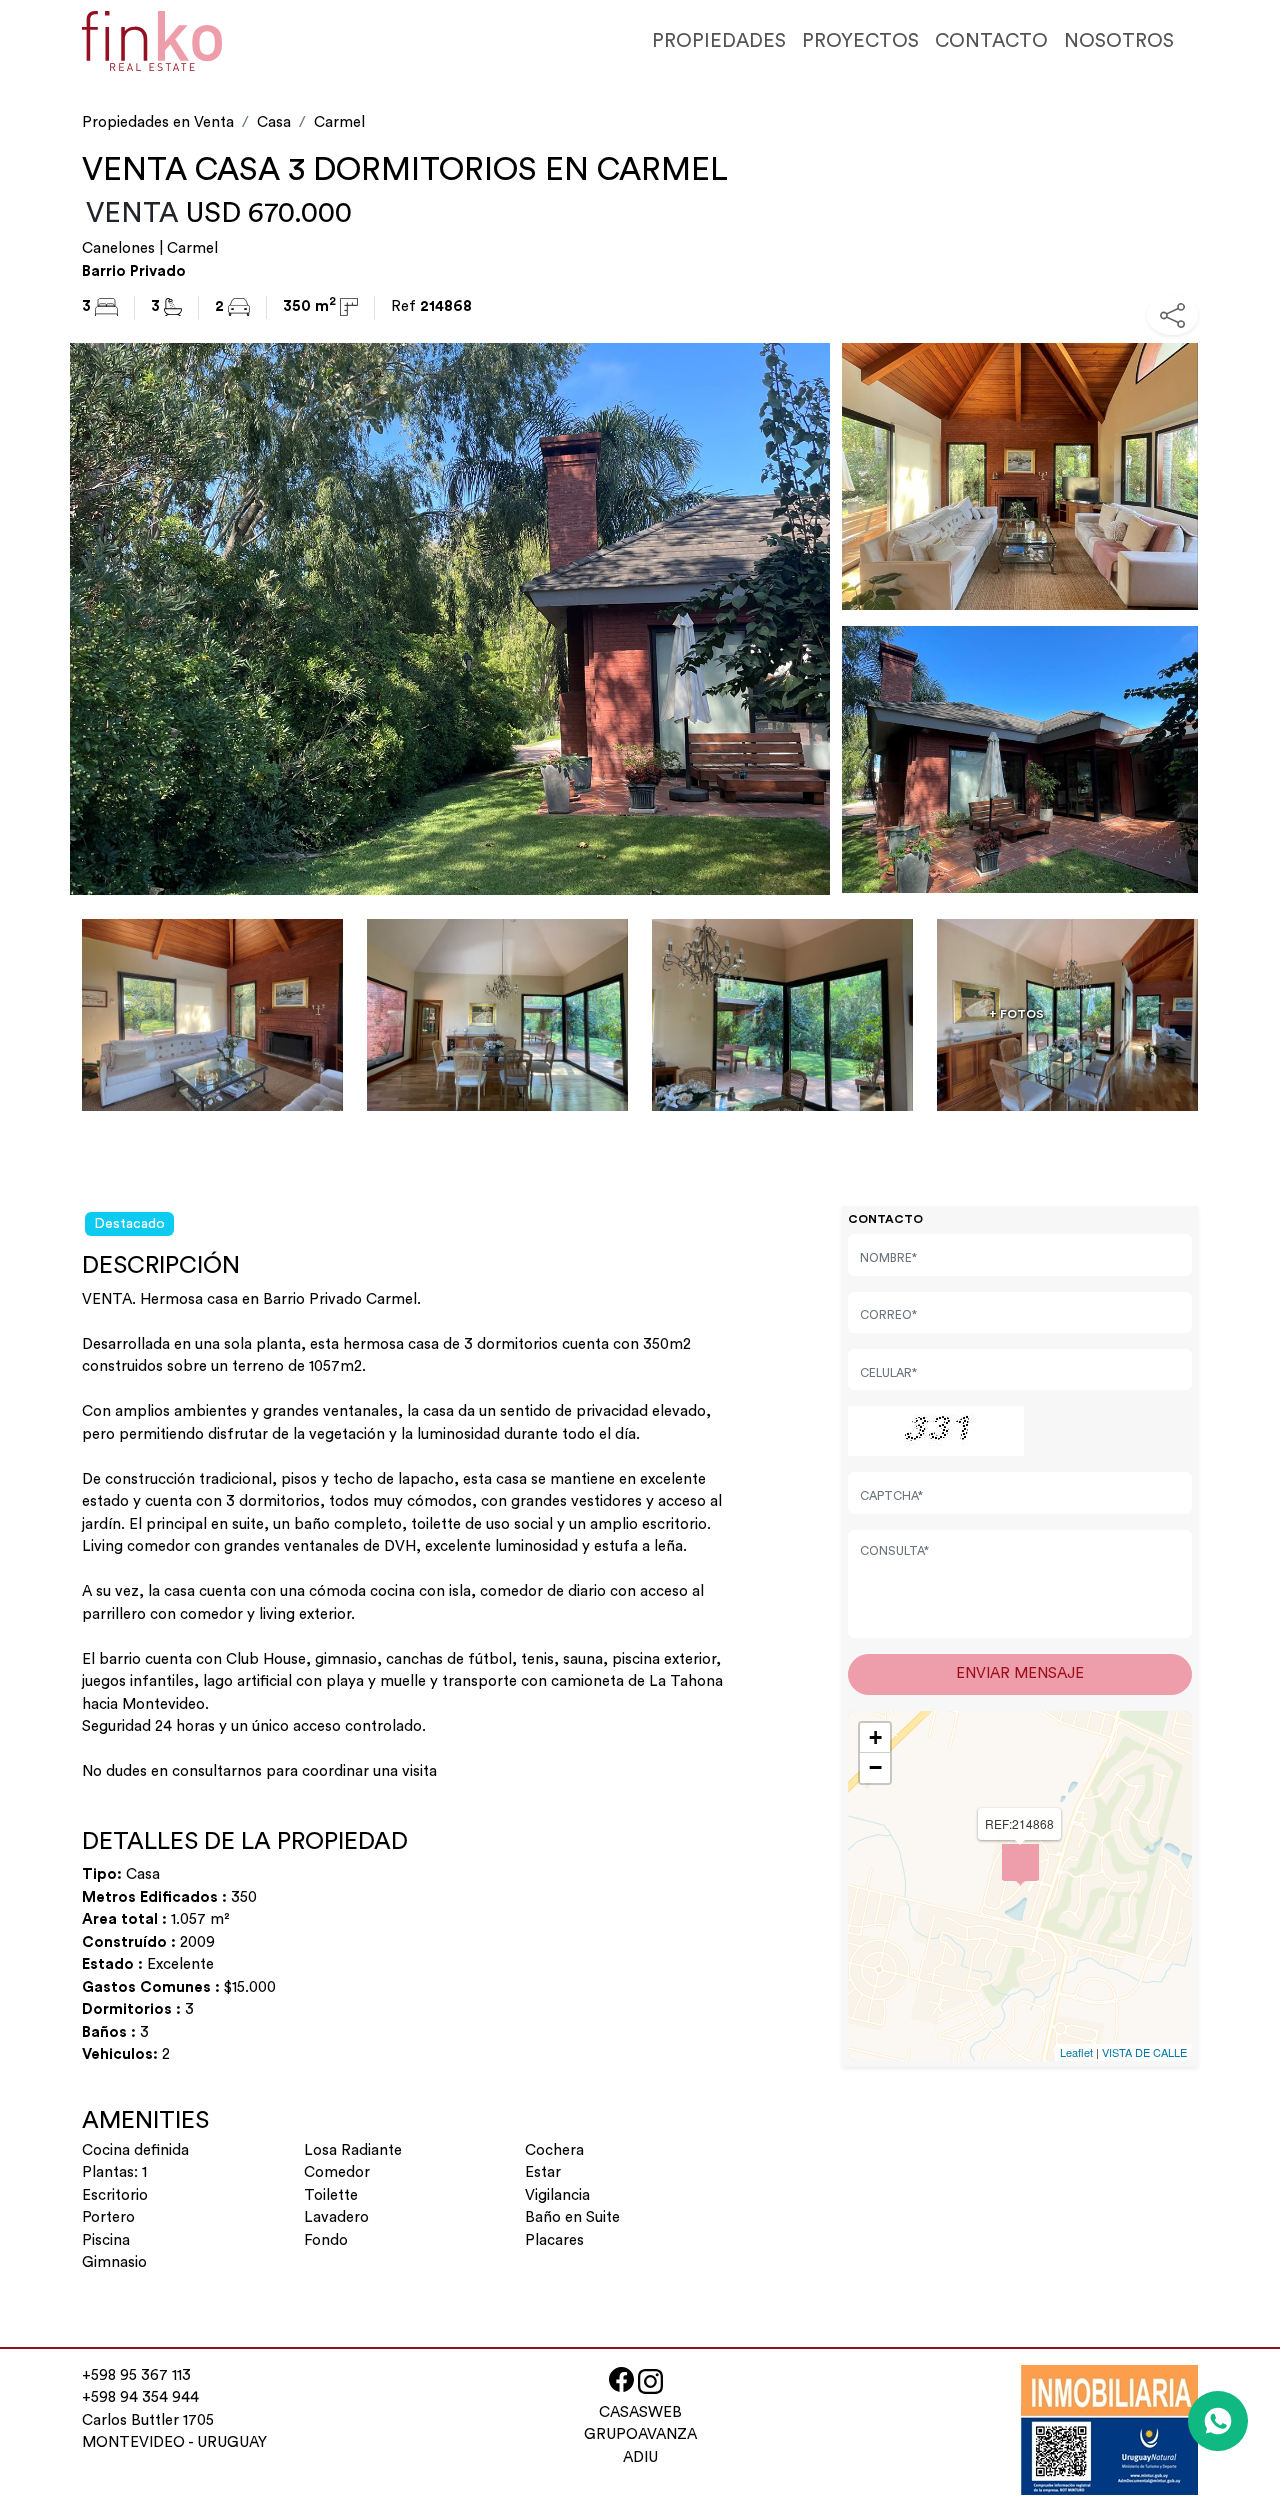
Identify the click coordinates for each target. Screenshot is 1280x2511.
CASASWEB (640, 2412)
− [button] (875, 1767)
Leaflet (1076, 2052)
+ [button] (875, 1737)
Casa (274, 122)
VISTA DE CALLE (1144, 2052)
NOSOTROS (1119, 41)
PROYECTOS (860, 41)
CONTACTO (991, 41)
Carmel (339, 122)
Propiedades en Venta (158, 122)
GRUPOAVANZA (640, 2434)
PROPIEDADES (719, 41)
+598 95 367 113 (136, 2375)
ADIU (640, 2457)
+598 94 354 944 (140, 2397)
